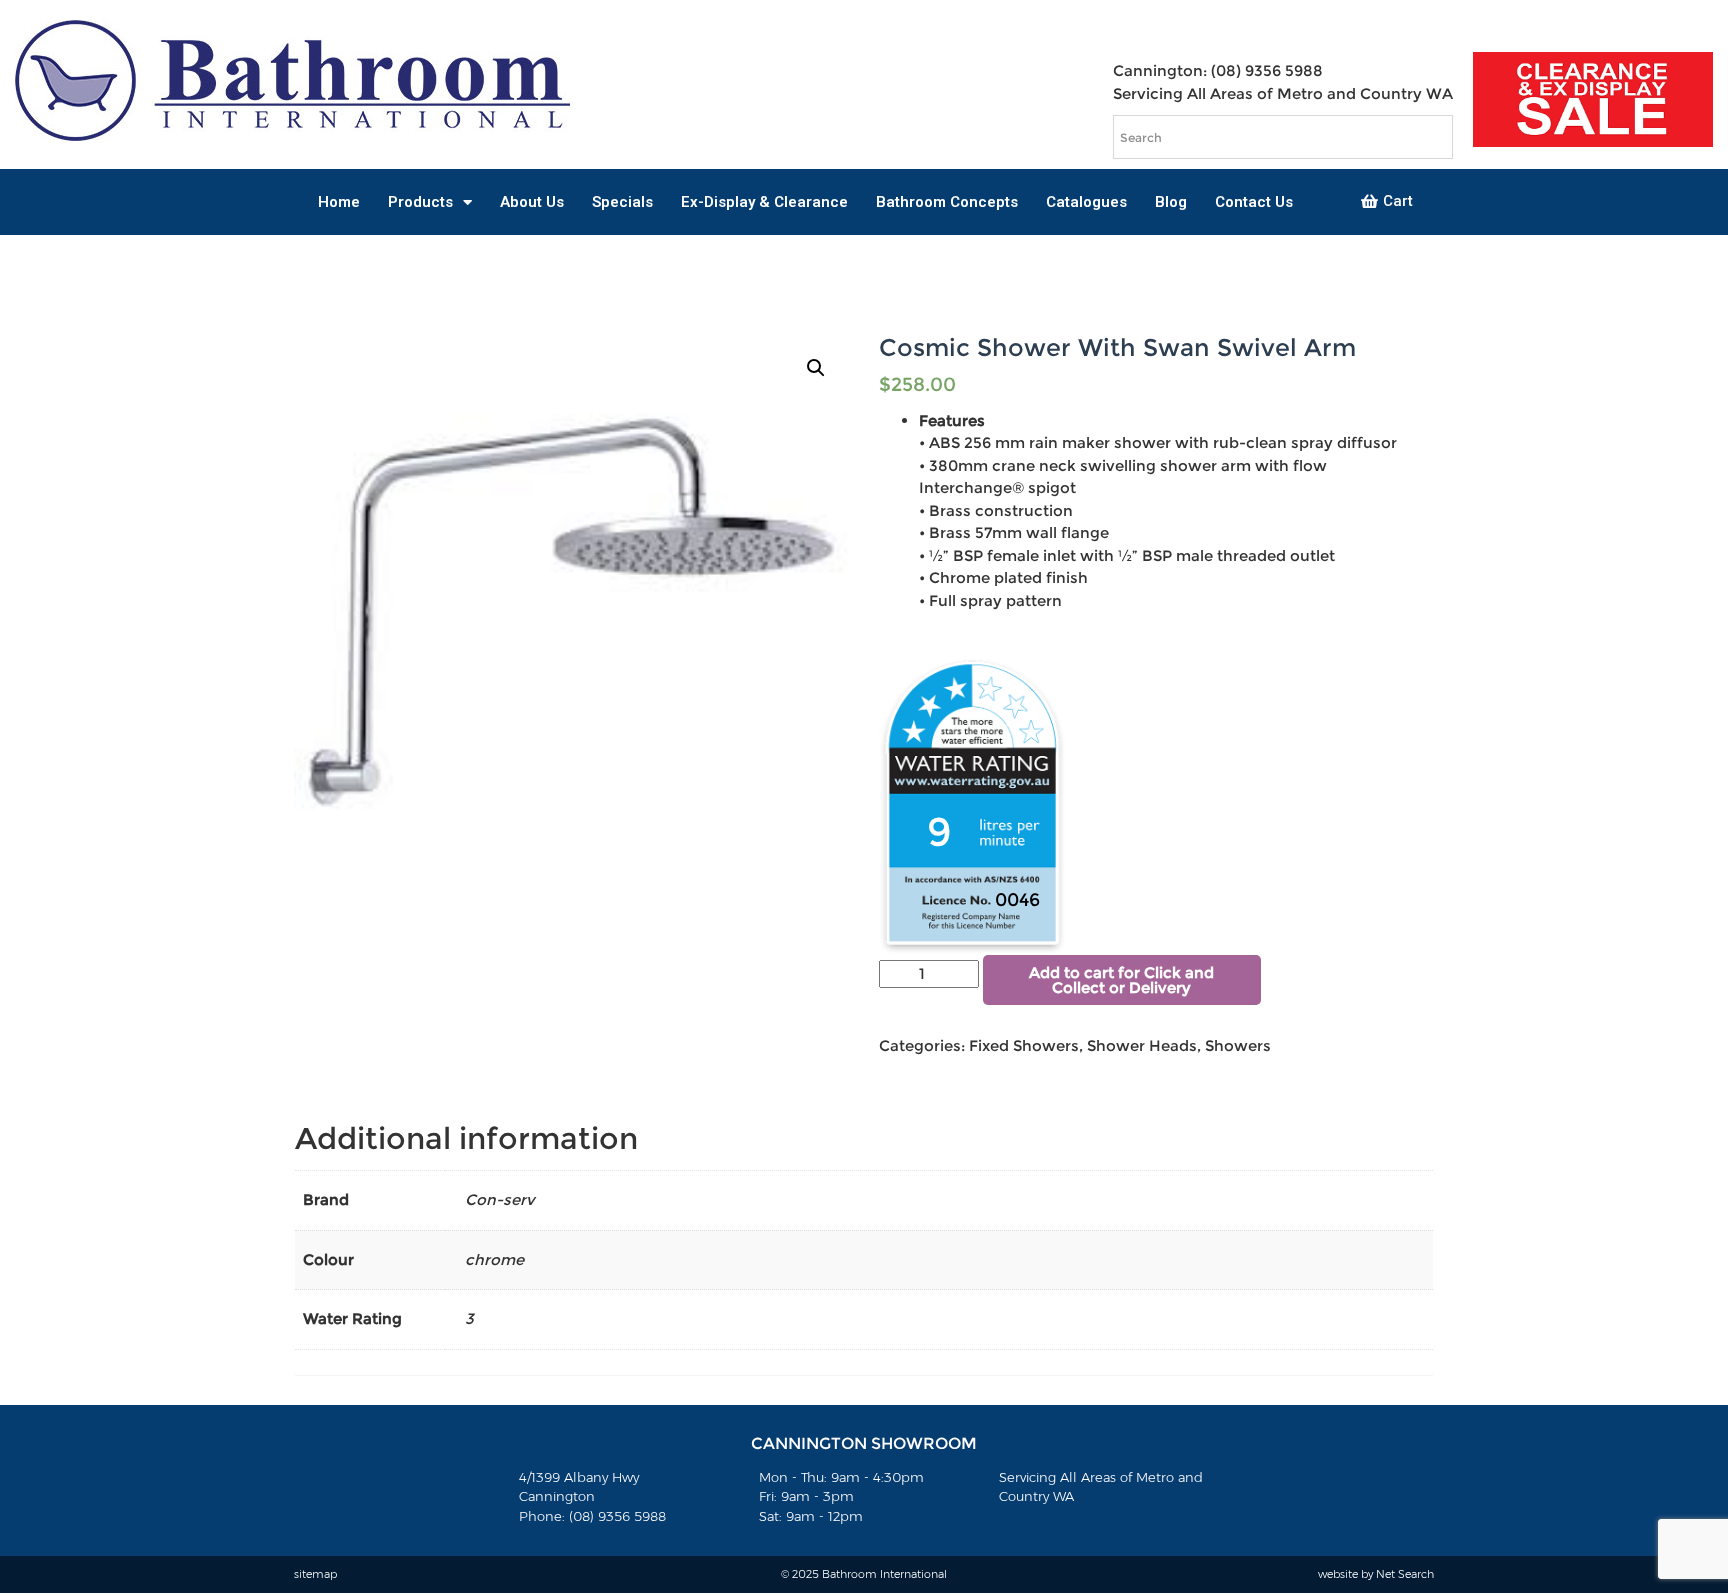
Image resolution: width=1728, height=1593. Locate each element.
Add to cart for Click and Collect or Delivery (1121, 980)
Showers (1238, 1045)
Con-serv (500, 1199)
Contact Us (1254, 202)
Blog (1171, 202)
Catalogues (1086, 202)
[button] (1387, 202)
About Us (532, 202)
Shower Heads (1142, 1045)
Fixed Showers (1024, 1045)
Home (339, 202)
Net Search (1405, 1574)
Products (420, 202)
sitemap (315, 1574)
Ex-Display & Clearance (764, 202)
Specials (622, 202)
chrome (494, 1259)
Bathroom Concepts (947, 202)
